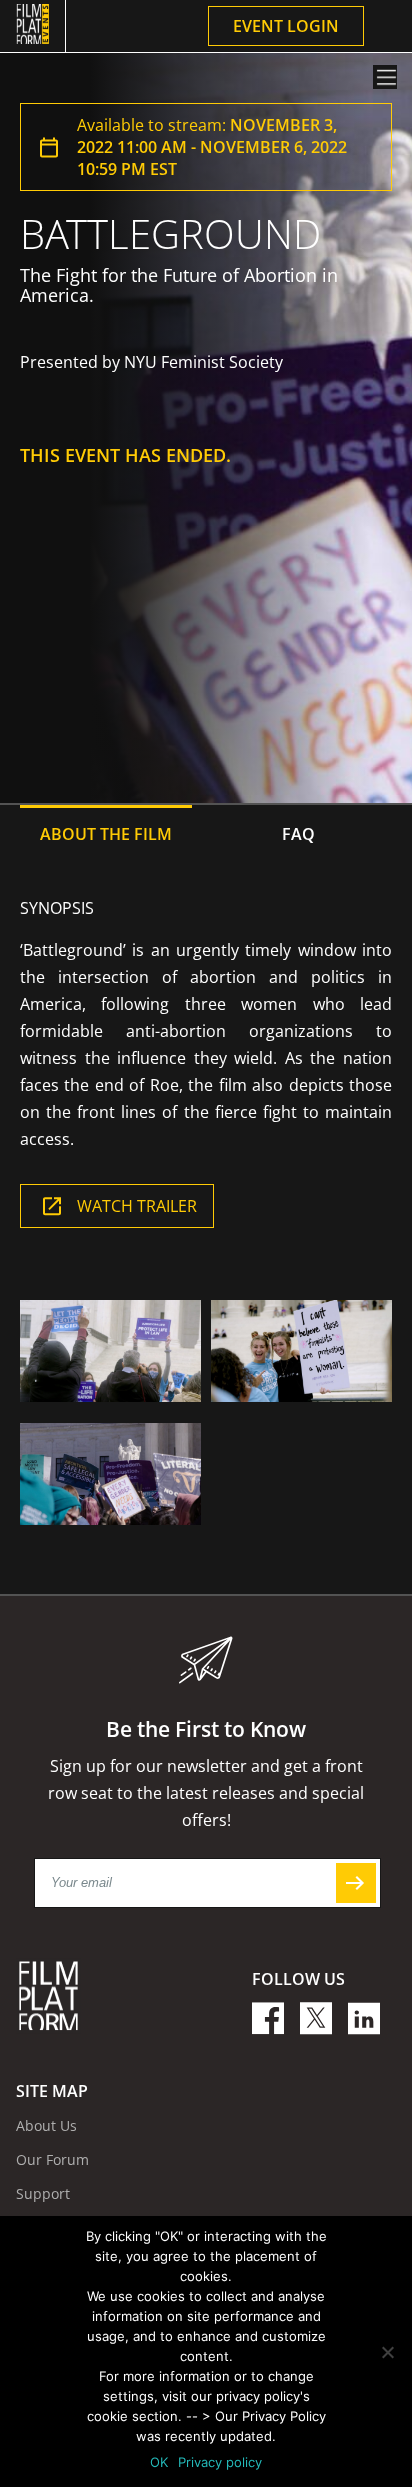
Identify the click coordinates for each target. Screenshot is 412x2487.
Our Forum (52, 2159)
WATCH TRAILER (137, 1206)
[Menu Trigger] (385, 77)
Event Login (286, 26)
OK (159, 2462)
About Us (46, 2125)
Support (43, 2193)
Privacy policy (220, 2462)
